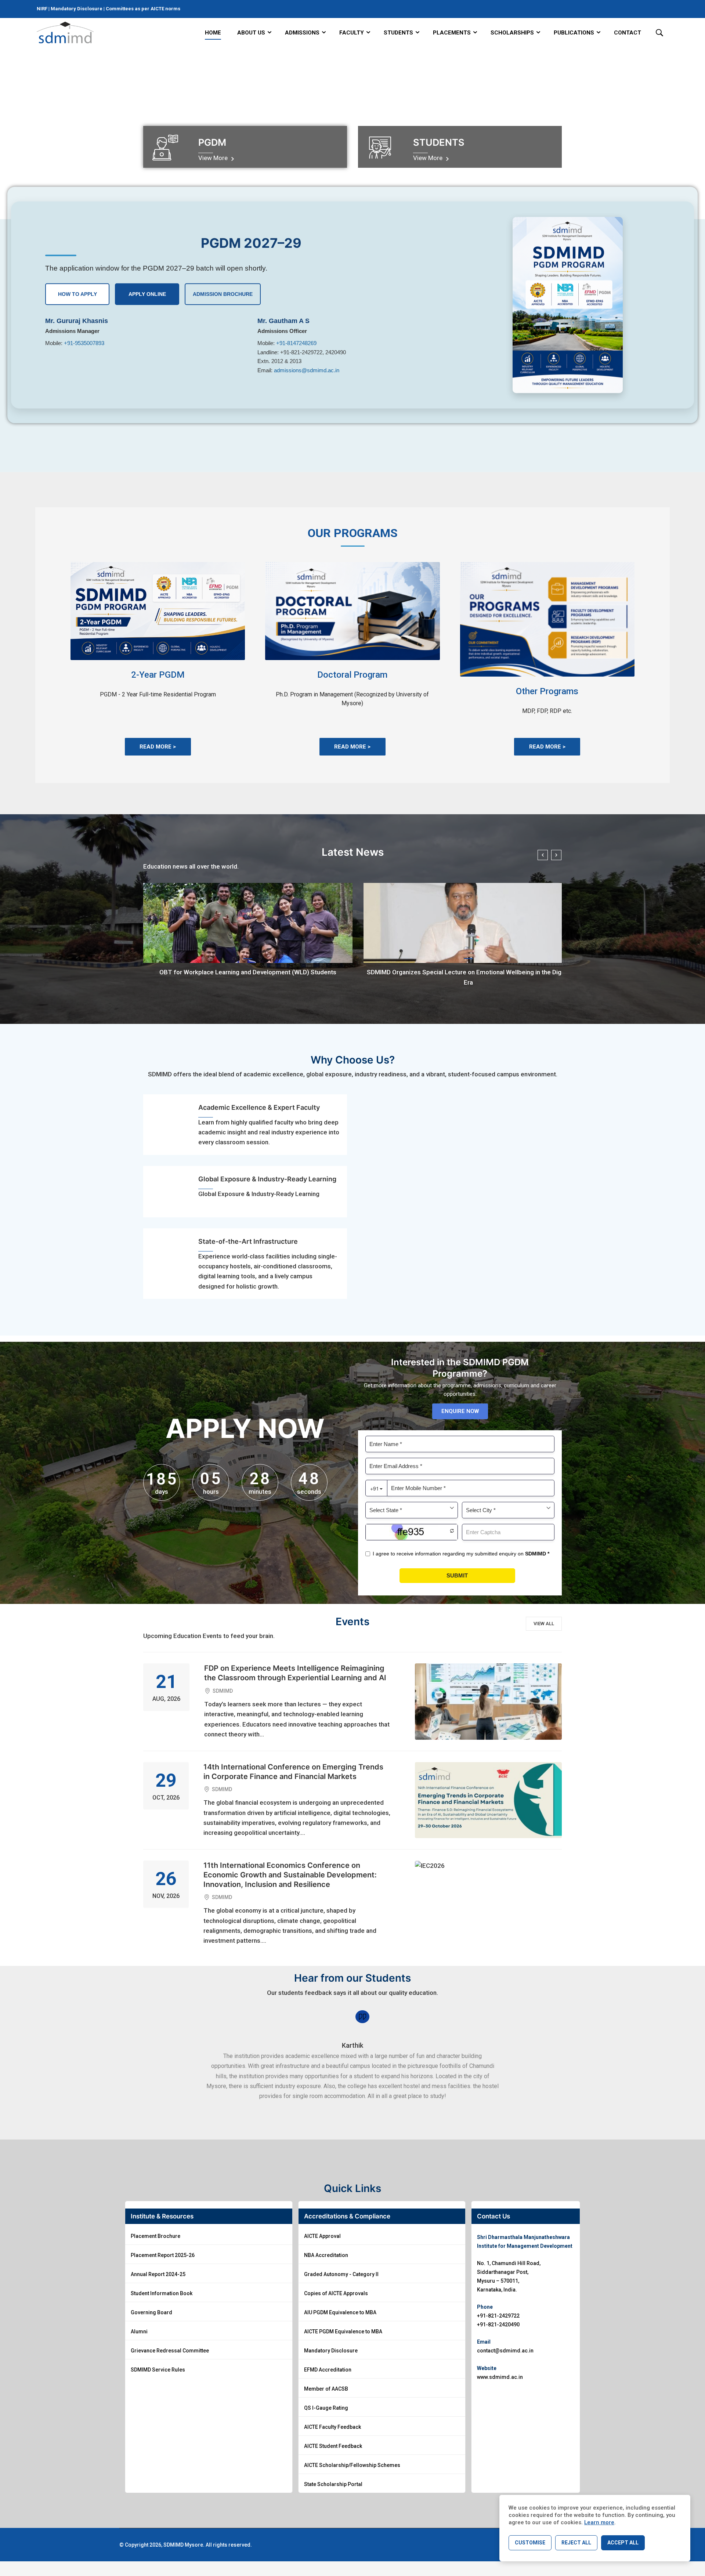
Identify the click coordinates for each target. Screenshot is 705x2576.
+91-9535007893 (84, 343)
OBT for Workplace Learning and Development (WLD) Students (248, 972)
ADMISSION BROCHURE (223, 294)
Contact (628, 33)
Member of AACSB (326, 2389)
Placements (452, 33)
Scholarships (512, 33)
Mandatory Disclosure (77, 9)
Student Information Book (162, 2293)
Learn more (599, 2522)
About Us (251, 33)
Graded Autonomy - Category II (341, 2274)
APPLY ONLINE (147, 294)
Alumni (139, 2332)
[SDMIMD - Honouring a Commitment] (65, 33)
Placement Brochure (156, 2236)
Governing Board (151, 2312)
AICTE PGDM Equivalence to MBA (343, 2332)
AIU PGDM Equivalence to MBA (340, 2312)
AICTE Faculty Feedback (332, 2427)
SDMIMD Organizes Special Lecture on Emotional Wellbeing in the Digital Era (468, 977)
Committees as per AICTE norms (143, 9)
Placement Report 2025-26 (163, 2255)
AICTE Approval (322, 2236)
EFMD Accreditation (328, 2370)
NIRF (43, 9)
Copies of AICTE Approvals (336, 2293)
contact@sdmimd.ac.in (505, 2351)
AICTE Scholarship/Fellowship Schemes (352, 2465)
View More (214, 158)
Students (398, 33)
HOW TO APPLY (77, 294)
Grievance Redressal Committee (170, 2351)
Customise (530, 2543)
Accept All (623, 2543)
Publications (574, 33)
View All (544, 1624)
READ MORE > (158, 747)
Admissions (302, 33)
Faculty (352, 33)
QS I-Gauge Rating (326, 2408)
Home (213, 33)
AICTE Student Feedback (333, 2446)
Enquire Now (460, 1411)
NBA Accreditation (326, 2255)
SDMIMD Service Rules (158, 2370)
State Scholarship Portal (333, 2484)
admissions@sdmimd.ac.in (307, 370)
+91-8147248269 (296, 343)
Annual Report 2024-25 (158, 2274)
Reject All (576, 2543)
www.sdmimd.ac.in (500, 2377)
